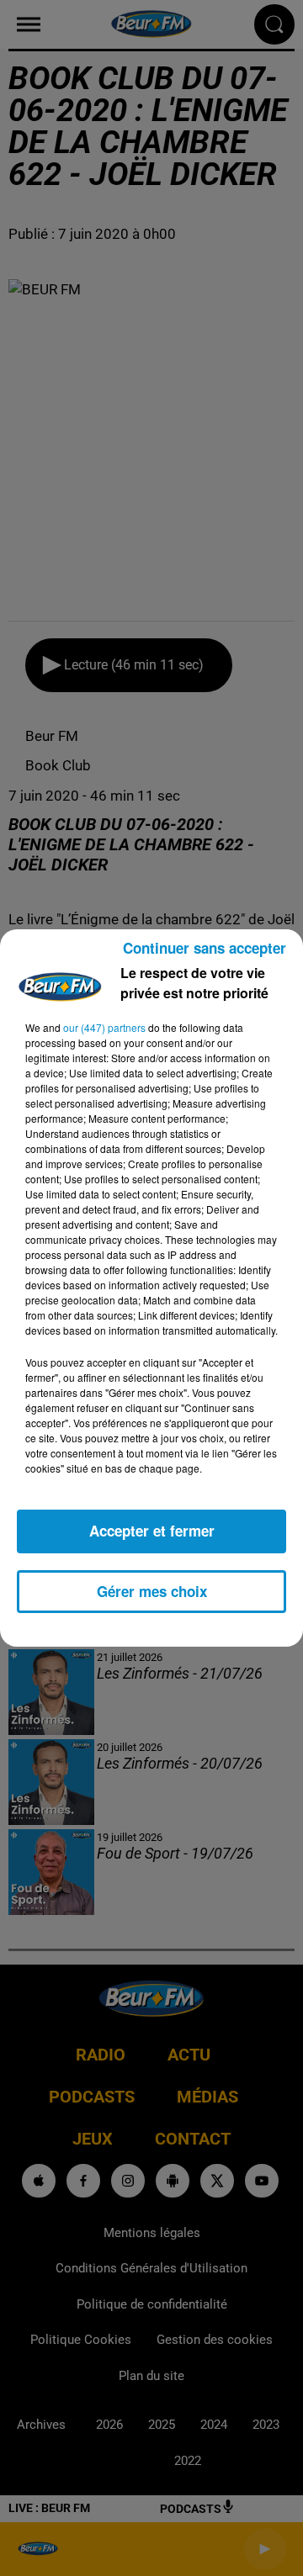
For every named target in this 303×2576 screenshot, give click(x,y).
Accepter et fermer (152, 1531)
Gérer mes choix (152, 1591)
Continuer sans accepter (205, 948)
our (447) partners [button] (104, 1027)
